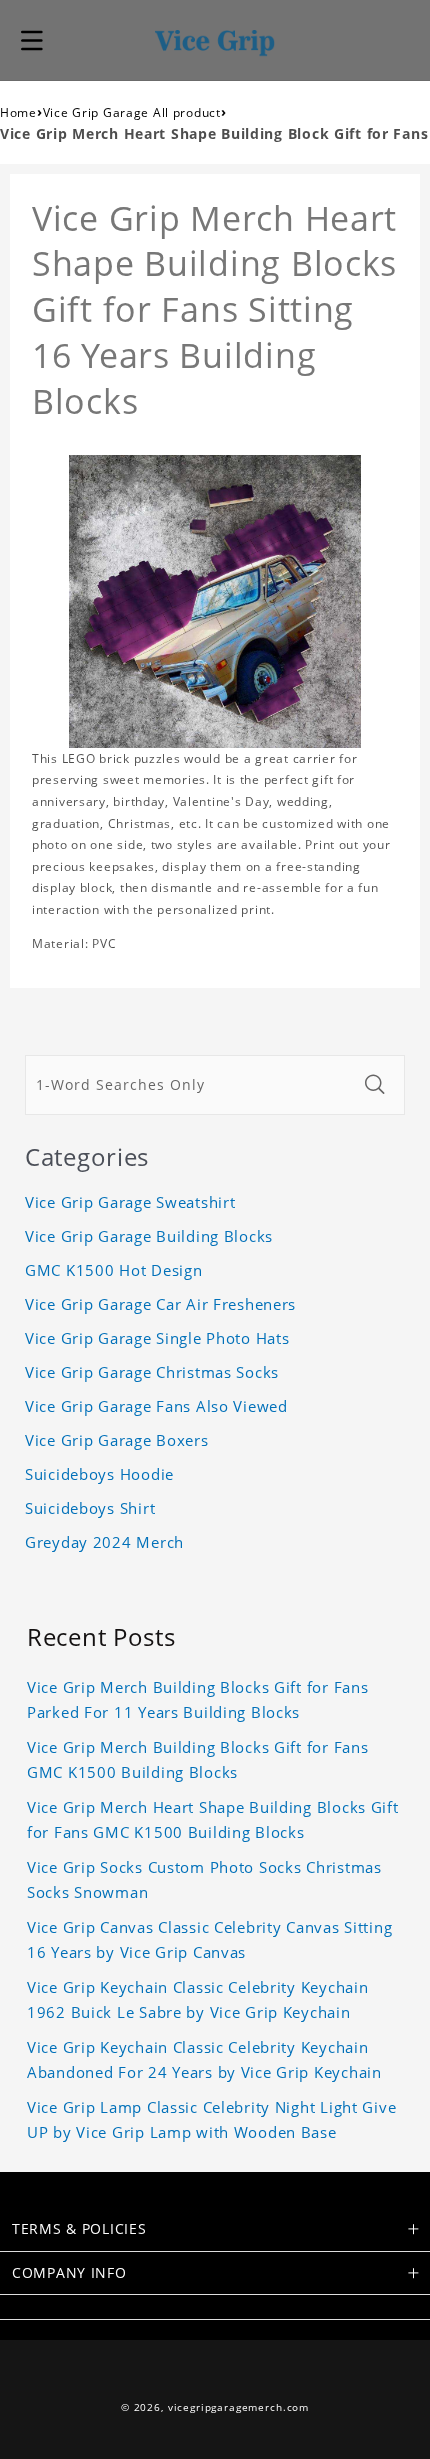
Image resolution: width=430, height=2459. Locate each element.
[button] (32, 40)
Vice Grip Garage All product (132, 112)
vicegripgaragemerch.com (238, 2407)
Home (18, 112)
